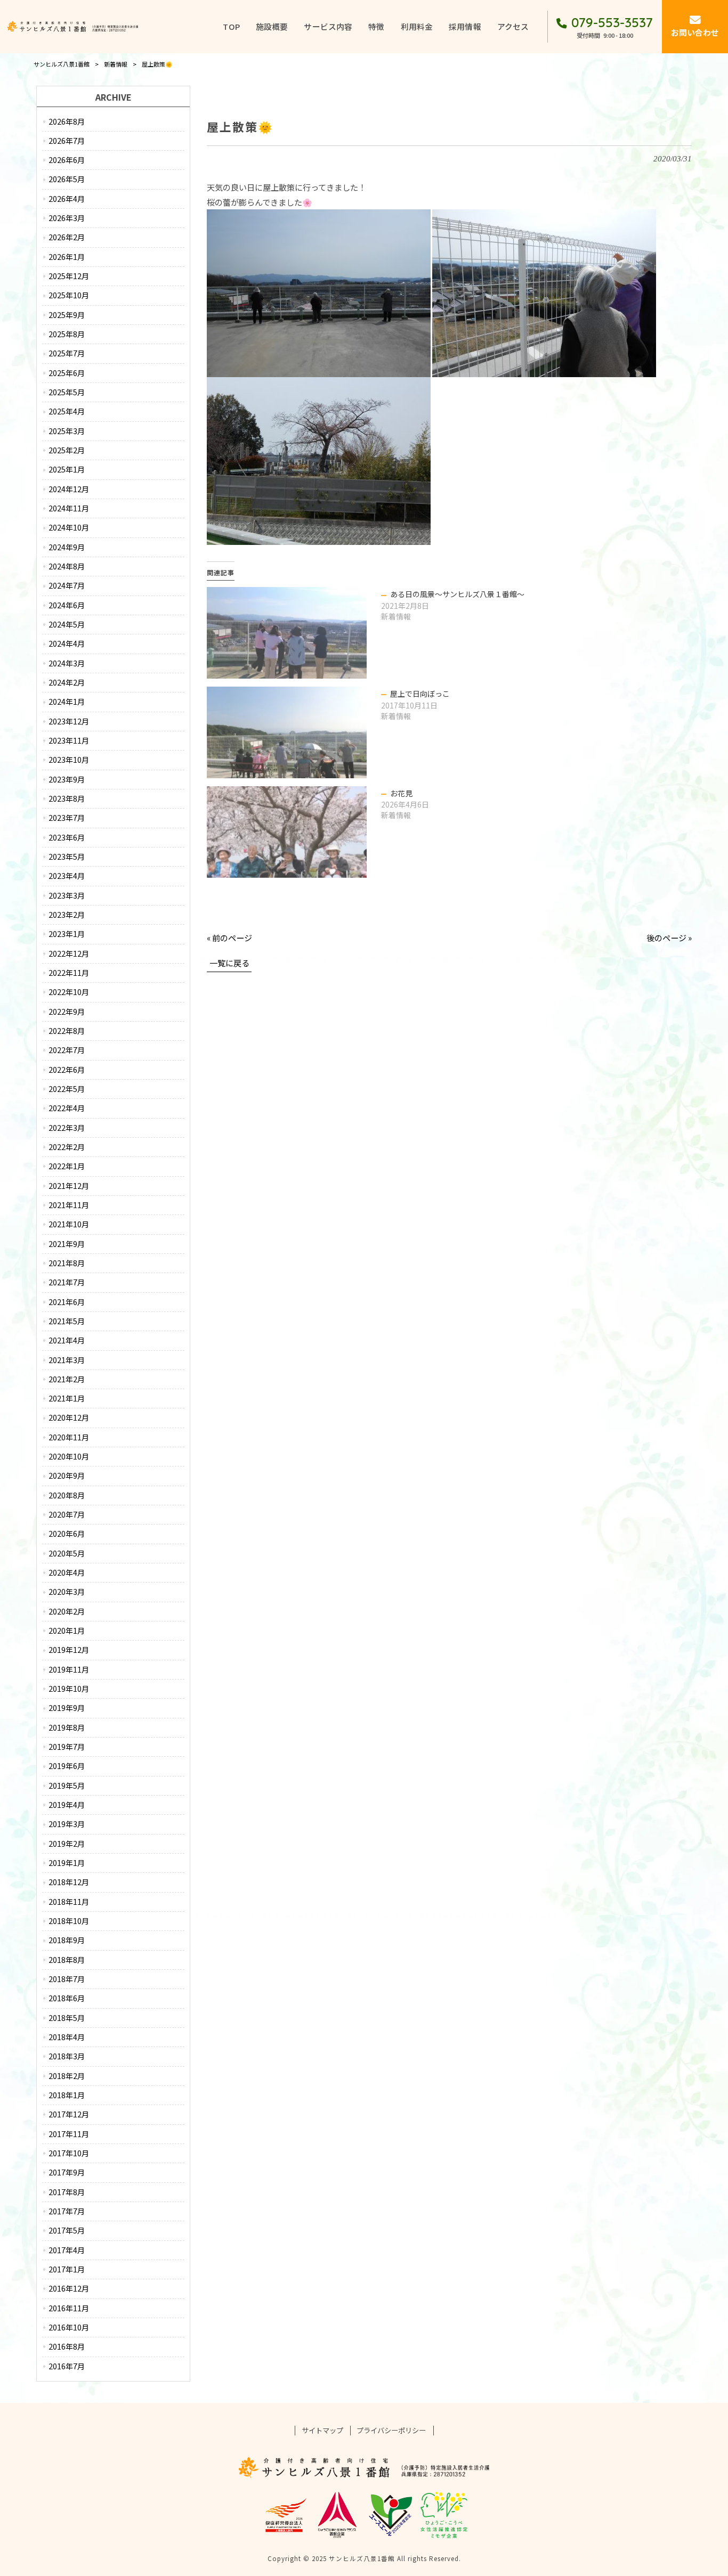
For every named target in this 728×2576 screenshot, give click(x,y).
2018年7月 (67, 1979)
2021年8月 (67, 1263)
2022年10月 (69, 992)
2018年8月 (67, 1960)
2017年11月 (69, 2134)
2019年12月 (69, 1650)
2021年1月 (67, 1398)
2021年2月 (67, 1379)
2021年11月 (69, 1205)
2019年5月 (67, 1786)
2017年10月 (69, 2153)
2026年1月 (67, 257)
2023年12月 (69, 721)
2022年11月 (69, 973)
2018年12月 (69, 1882)
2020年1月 (67, 1631)
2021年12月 (69, 1186)
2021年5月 (67, 1321)
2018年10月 (69, 1921)
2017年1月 (67, 2269)
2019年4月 (67, 1805)
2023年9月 (67, 779)
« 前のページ (229, 938)
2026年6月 (67, 160)
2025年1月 (67, 469)
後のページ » (669, 938)
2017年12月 (69, 2114)
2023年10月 (69, 760)
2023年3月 (67, 895)
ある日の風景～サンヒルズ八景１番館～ (457, 594)
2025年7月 (67, 353)
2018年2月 (67, 2076)
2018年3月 (67, 2056)
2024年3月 (67, 663)
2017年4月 (67, 2250)
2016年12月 (69, 2288)
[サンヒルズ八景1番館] (73, 27)
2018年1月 (67, 2095)
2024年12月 (69, 489)
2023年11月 (69, 740)
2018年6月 (67, 1998)
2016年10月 (69, 2327)
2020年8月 (67, 1495)
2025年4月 (67, 411)
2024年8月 (67, 566)
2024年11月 (69, 508)
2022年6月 (67, 1070)
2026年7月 (67, 141)
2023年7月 (67, 818)
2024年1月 (67, 702)
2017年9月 (67, 2172)
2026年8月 (67, 121)
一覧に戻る (229, 963)
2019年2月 (67, 1844)
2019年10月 (69, 1689)
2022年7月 (67, 1050)
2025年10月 (69, 295)
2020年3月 (67, 1592)
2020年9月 (67, 1476)
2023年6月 (67, 837)
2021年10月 (69, 1224)
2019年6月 (67, 1766)
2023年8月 (67, 798)
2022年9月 (67, 1012)
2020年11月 (69, 1437)
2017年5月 (67, 2230)
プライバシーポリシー (391, 2431)
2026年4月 (67, 199)
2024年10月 (69, 527)
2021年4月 (67, 1340)
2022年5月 (67, 1089)
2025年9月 (67, 315)
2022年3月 (67, 1128)
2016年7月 (67, 2366)
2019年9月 (67, 1708)
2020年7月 (67, 1514)
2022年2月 (67, 1147)
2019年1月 (67, 1863)
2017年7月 (67, 2211)
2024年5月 (67, 624)
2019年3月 (67, 1824)
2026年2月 (67, 237)
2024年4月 (67, 643)
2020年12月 (69, 1417)
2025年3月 (67, 431)
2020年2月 (67, 1611)
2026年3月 (67, 218)
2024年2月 (67, 682)
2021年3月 (67, 1360)
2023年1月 (67, 934)
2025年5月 (67, 392)
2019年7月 (67, 1747)
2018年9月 (67, 1940)
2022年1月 (67, 1166)
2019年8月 (67, 1727)
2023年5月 (67, 857)
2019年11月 (69, 1669)
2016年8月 (67, 2346)
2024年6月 (67, 605)
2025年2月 (67, 450)
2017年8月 (67, 2192)
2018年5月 (67, 2018)
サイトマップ (322, 2431)
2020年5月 (67, 1553)
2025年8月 (67, 334)
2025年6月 (67, 373)
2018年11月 (69, 1902)
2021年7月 (67, 1282)
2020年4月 (67, 1572)
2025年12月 (69, 276)
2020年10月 (69, 1456)
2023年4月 (67, 876)
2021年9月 (67, 1244)
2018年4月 (67, 2037)
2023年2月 (67, 915)
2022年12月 (69, 953)
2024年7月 (67, 585)
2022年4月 (67, 1108)
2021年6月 (67, 1302)
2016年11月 (69, 2308)
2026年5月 (67, 179)
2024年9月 (67, 547)
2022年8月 (67, 1031)
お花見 (401, 793)
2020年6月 (67, 1534)
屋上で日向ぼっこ (420, 694)
